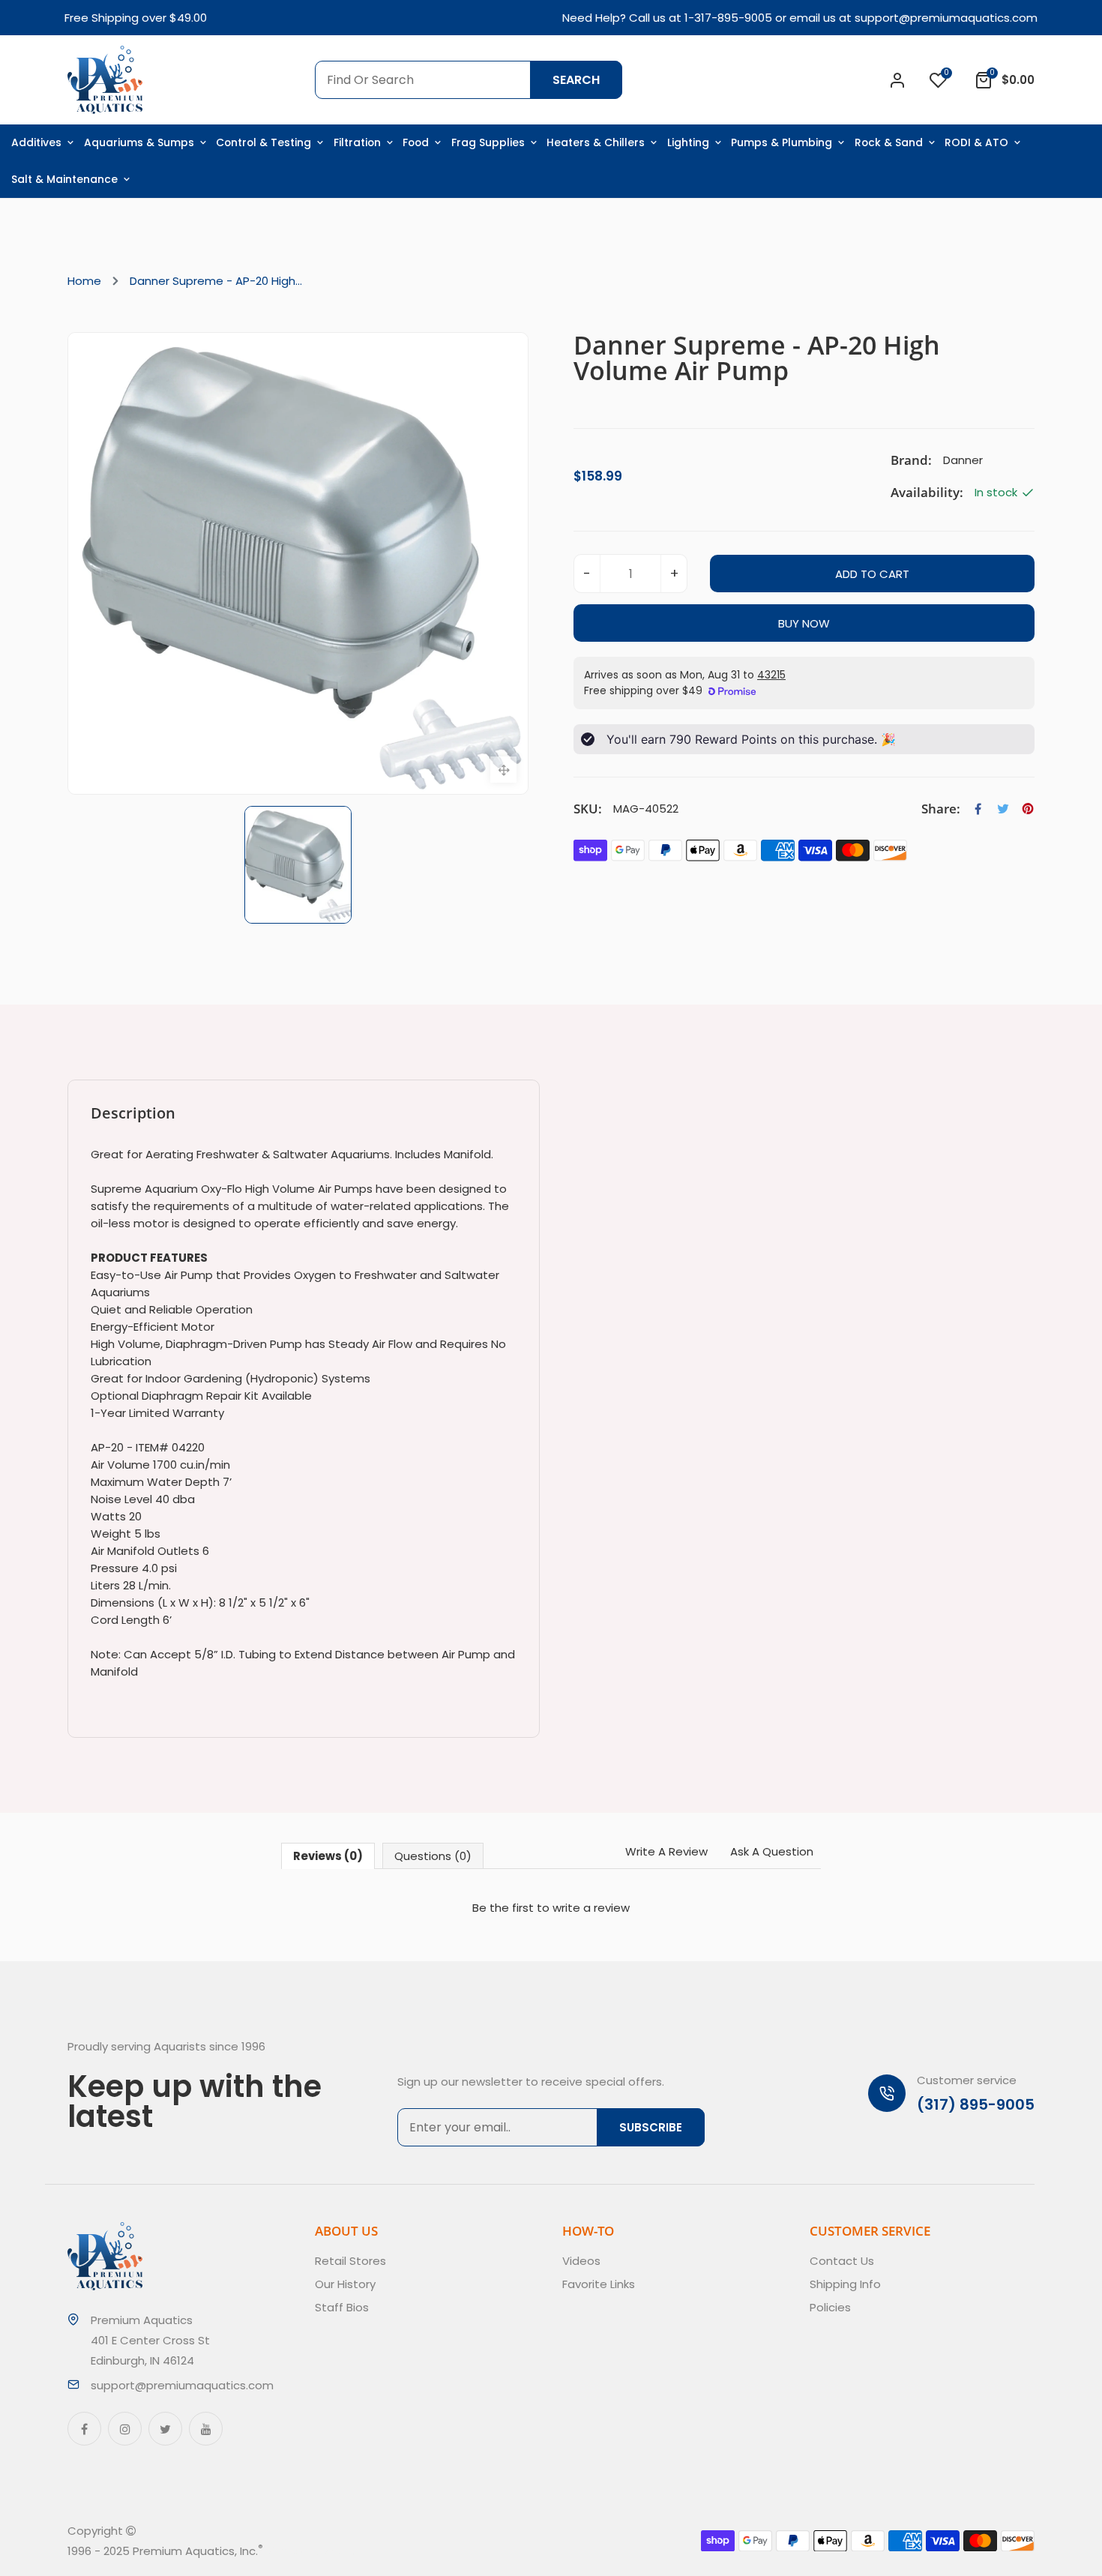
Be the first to (551, 1908)
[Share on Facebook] (978, 809)
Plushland (333, 2551)
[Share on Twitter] (1003, 809)
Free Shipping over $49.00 (136, 18)
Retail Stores (350, 2261)
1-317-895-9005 (728, 18)
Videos (581, 2261)
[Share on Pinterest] (1028, 809)
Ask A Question (772, 1851)
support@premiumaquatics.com (946, 18)
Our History (345, 2284)
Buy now (804, 623)
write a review (591, 1908)
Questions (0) (433, 1856)
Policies (830, 2307)
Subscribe (651, 2127)
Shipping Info (845, 2284)
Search (576, 80)
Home (84, 281)
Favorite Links (599, 2284)
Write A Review (666, 1851)
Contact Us (842, 2261)
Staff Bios (342, 2307)
